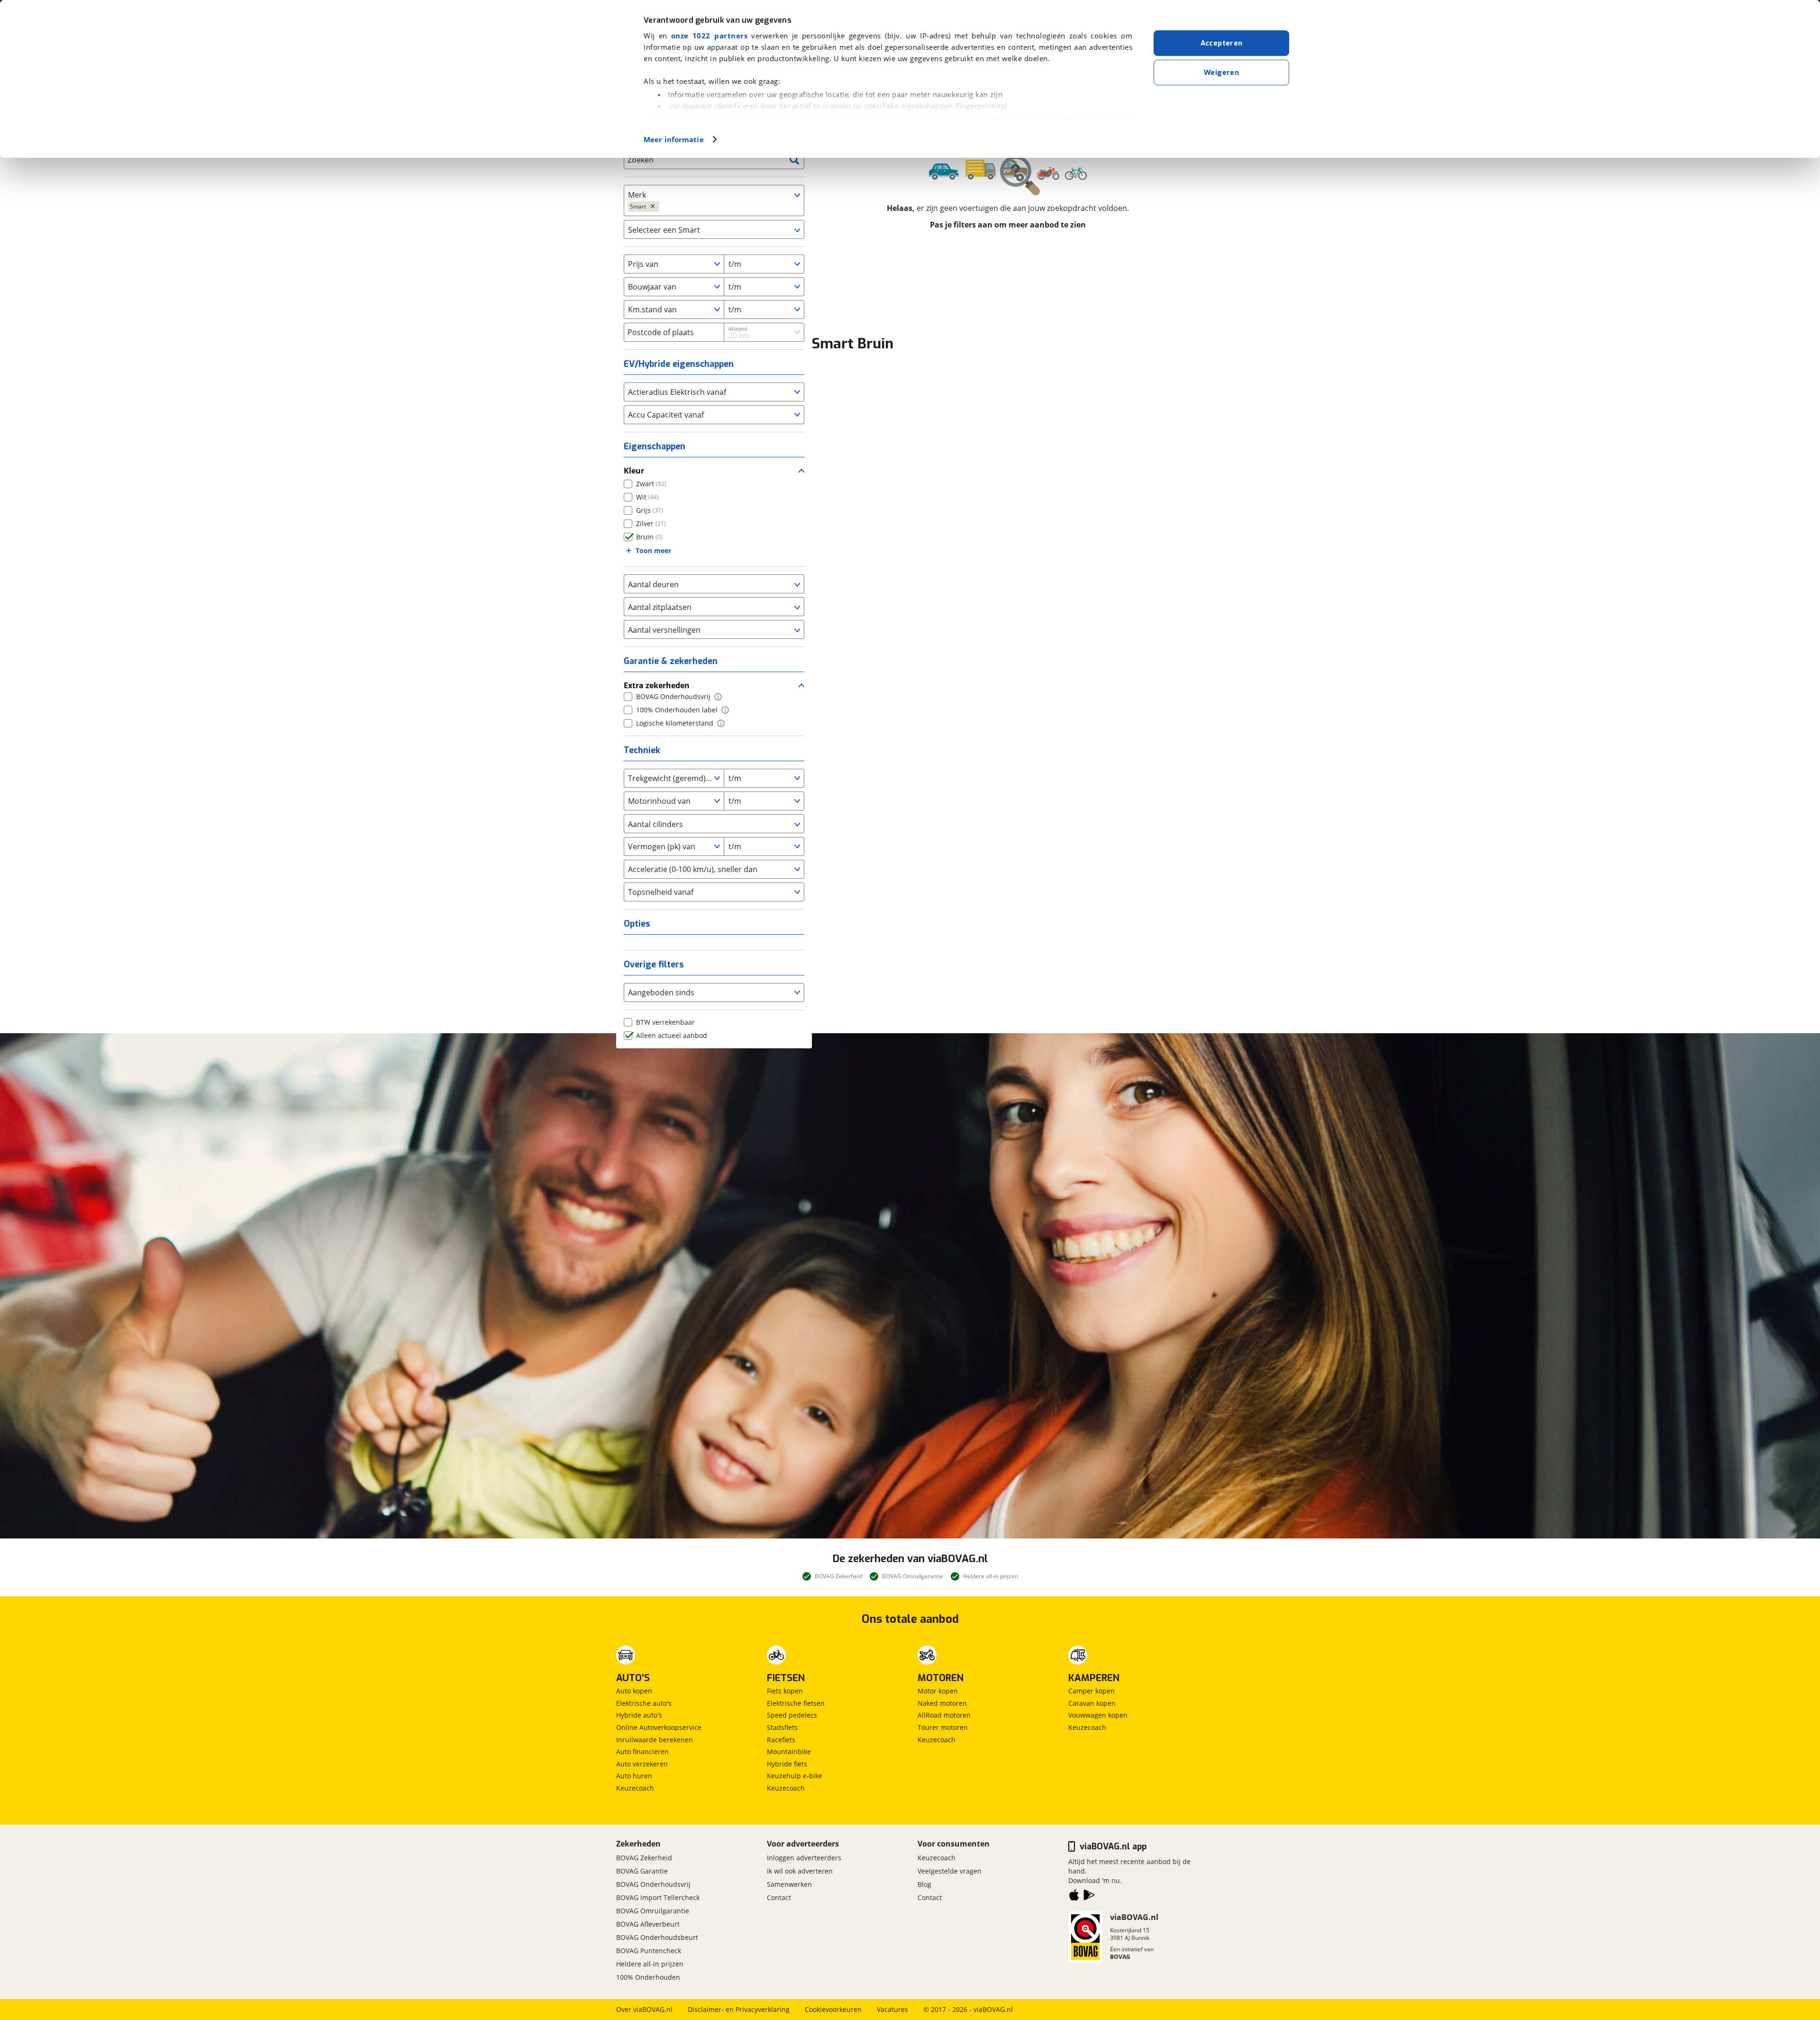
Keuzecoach (635, 1788)
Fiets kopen (785, 1691)
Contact (779, 1897)
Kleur (634, 471)
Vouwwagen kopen (1098, 1715)
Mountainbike (789, 1752)
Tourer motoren (943, 1727)
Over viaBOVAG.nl (644, 2009)
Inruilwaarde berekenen (655, 1740)
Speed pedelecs (792, 1715)
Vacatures (892, 2009)
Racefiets (781, 1740)
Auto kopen (634, 1691)
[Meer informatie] (718, 697)
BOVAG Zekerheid (644, 1858)
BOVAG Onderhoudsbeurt (657, 1937)
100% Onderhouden (648, 1977)
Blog (924, 1884)
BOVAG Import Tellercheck (658, 1897)
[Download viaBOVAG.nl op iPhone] (1074, 1897)
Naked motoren (942, 1703)
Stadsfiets (782, 1727)
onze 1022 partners (709, 36)
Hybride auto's (639, 1715)
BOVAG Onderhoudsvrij (653, 1884)
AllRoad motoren (944, 1715)
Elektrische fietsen (796, 1703)
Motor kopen (938, 1691)
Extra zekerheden (657, 685)
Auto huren (634, 1776)
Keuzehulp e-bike (795, 1776)
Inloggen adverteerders (804, 1858)
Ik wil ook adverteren (800, 1871)
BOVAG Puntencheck (649, 1951)
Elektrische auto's (644, 1703)
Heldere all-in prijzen (650, 1964)
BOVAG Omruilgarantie (653, 1911)
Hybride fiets (787, 1764)
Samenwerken (789, 1884)
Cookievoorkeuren (833, 2009)
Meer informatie (674, 139)
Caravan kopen (1092, 1703)
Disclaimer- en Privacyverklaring (739, 2009)
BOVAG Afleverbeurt (648, 1924)
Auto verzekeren (642, 1764)
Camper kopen (1092, 1691)
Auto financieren (642, 1752)
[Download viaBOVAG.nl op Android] (1089, 1897)
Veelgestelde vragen (950, 1871)
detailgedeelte (1005, 119)
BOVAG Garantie (642, 1871)
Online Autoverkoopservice (659, 1727)
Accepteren (1222, 43)
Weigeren (1221, 73)
